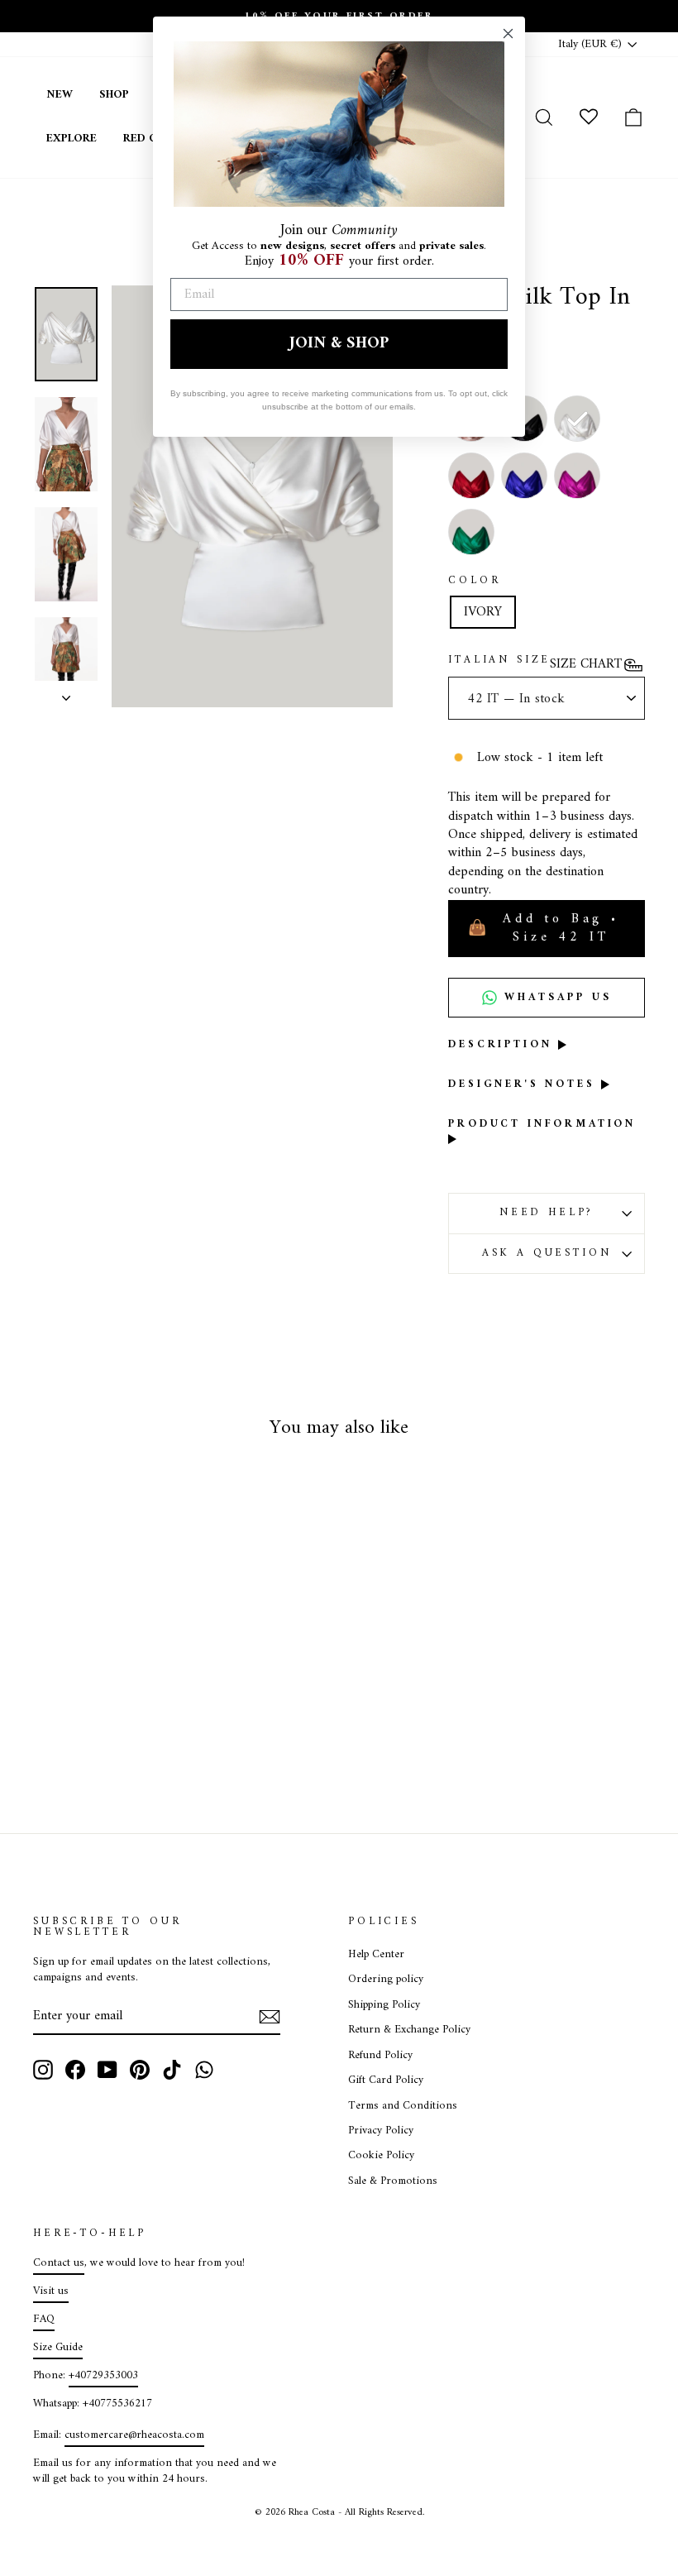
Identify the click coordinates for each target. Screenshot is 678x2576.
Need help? (547, 1213)
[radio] (577, 419)
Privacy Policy (381, 2131)
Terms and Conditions (403, 2106)
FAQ (44, 2320)
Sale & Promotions (393, 2181)
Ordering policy (386, 1980)
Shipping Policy (384, 2005)
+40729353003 (103, 2376)
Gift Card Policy (386, 2080)
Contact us (59, 2263)
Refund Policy (380, 2056)
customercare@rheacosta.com (134, 2435)
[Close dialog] (508, 34)
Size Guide (58, 2348)
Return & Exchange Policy (409, 2030)
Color (474, 582)
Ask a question (547, 1253)
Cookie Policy (381, 2156)
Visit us (51, 2291)
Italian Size (499, 661)
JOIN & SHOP (339, 344)
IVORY (483, 612)
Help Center (376, 1955)
